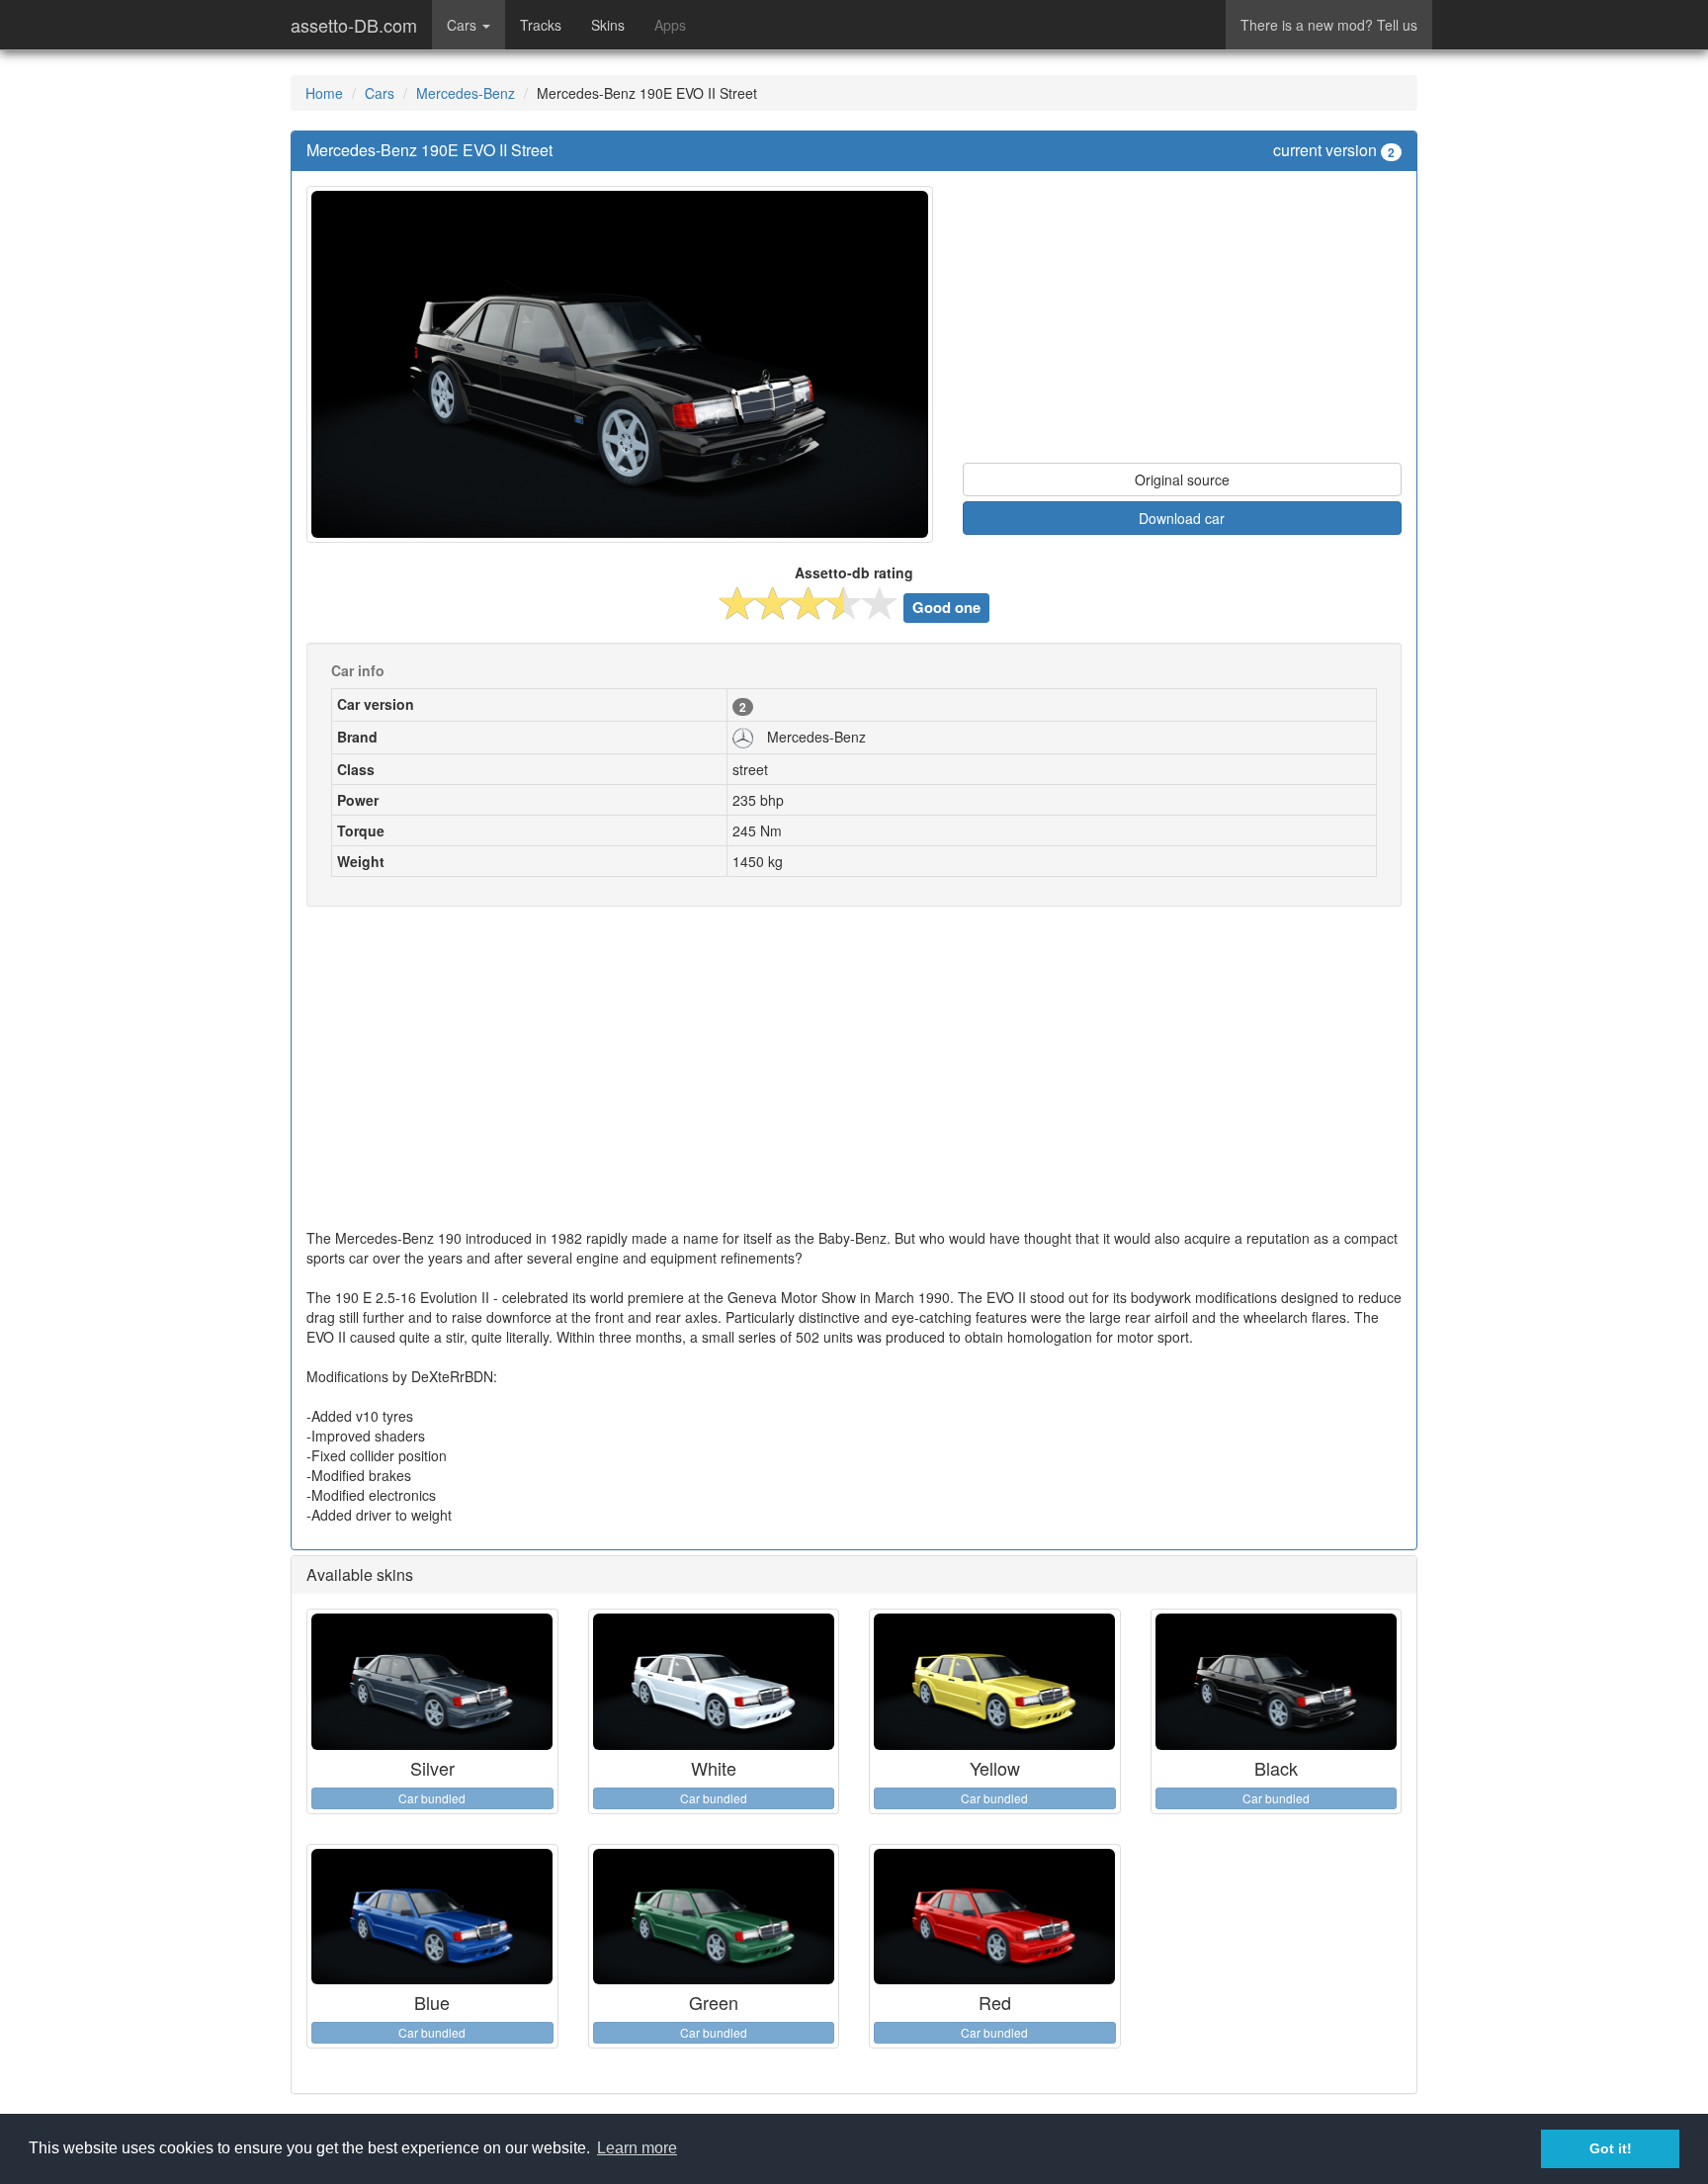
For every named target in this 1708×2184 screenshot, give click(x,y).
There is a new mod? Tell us (1329, 25)
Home (324, 93)
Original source (1182, 480)
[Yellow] (995, 1682)
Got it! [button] (1611, 2148)
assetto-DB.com (354, 25)
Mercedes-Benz (466, 93)
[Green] (714, 1917)
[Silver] (432, 1682)
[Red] (995, 1917)
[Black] (1277, 1682)
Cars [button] (464, 25)
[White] (714, 1682)
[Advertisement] (1182, 324)
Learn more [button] (637, 2148)
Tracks (541, 25)
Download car (1182, 518)
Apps (670, 25)
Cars (380, 93)
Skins (608, 25)
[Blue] (432, 1917)
